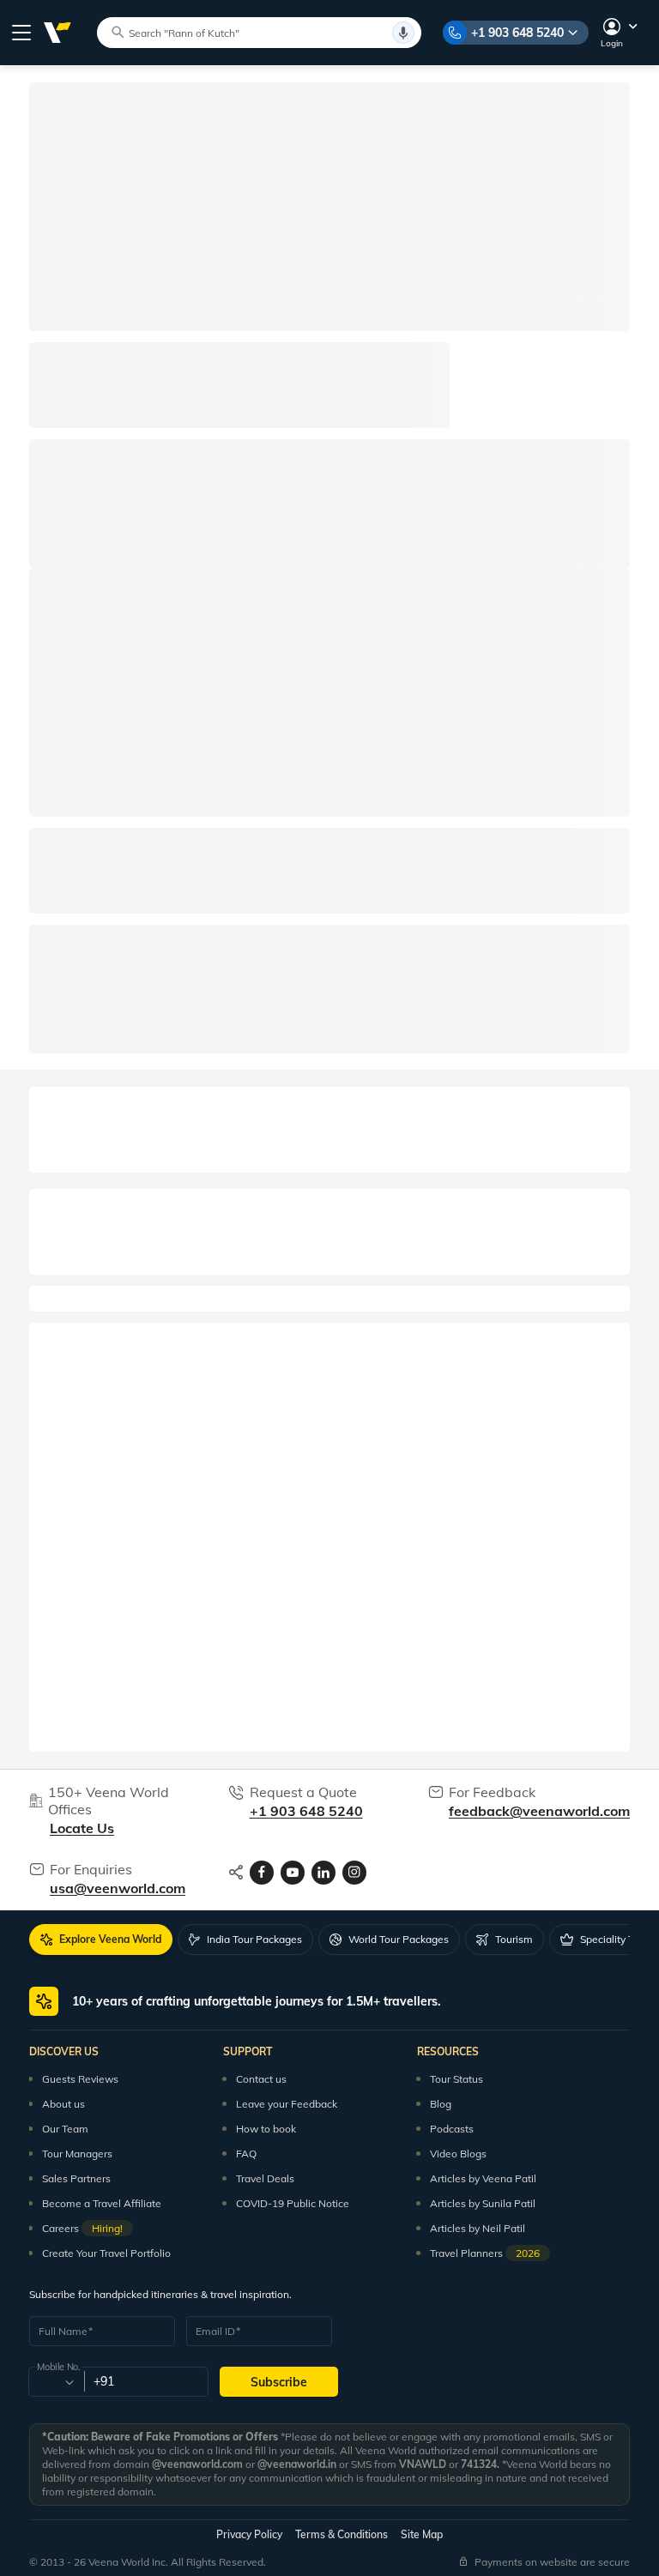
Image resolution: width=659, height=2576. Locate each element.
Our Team (65, 2129)
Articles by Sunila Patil (483, 2203)
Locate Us (82, 1828)
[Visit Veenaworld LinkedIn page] (323, 1873)
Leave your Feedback (287, 2104)
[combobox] (55, 2382)
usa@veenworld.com (118, 1888)
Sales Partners (76, 2178)
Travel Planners (485, 2253)
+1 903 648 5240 (517, 33)
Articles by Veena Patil (483, 2178)
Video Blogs (458, 2154)
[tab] (101, 1940)
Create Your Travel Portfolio (106, 2253)
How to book (266, 2129)
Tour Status (456, 2079)
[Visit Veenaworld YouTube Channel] (293, 1873)
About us (63, 2104)
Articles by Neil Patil (478, 2228)
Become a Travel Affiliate (102, 2203)
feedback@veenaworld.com (539, 1811)
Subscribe (279, 2382)
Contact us (261, 2079)
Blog (441, 2104)
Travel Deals (265, 2178)
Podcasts (452, 2129)
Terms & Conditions (342, 2534)
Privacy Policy (249, 2534)
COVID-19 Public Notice (293, 2203)
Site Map (422, 2534)
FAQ (246, 2154)
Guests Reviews (80, 2079)
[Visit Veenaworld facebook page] (262, 1873)
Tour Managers (77, 2154)
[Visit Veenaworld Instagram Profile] (354, 1873)
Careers (82, 2228)
